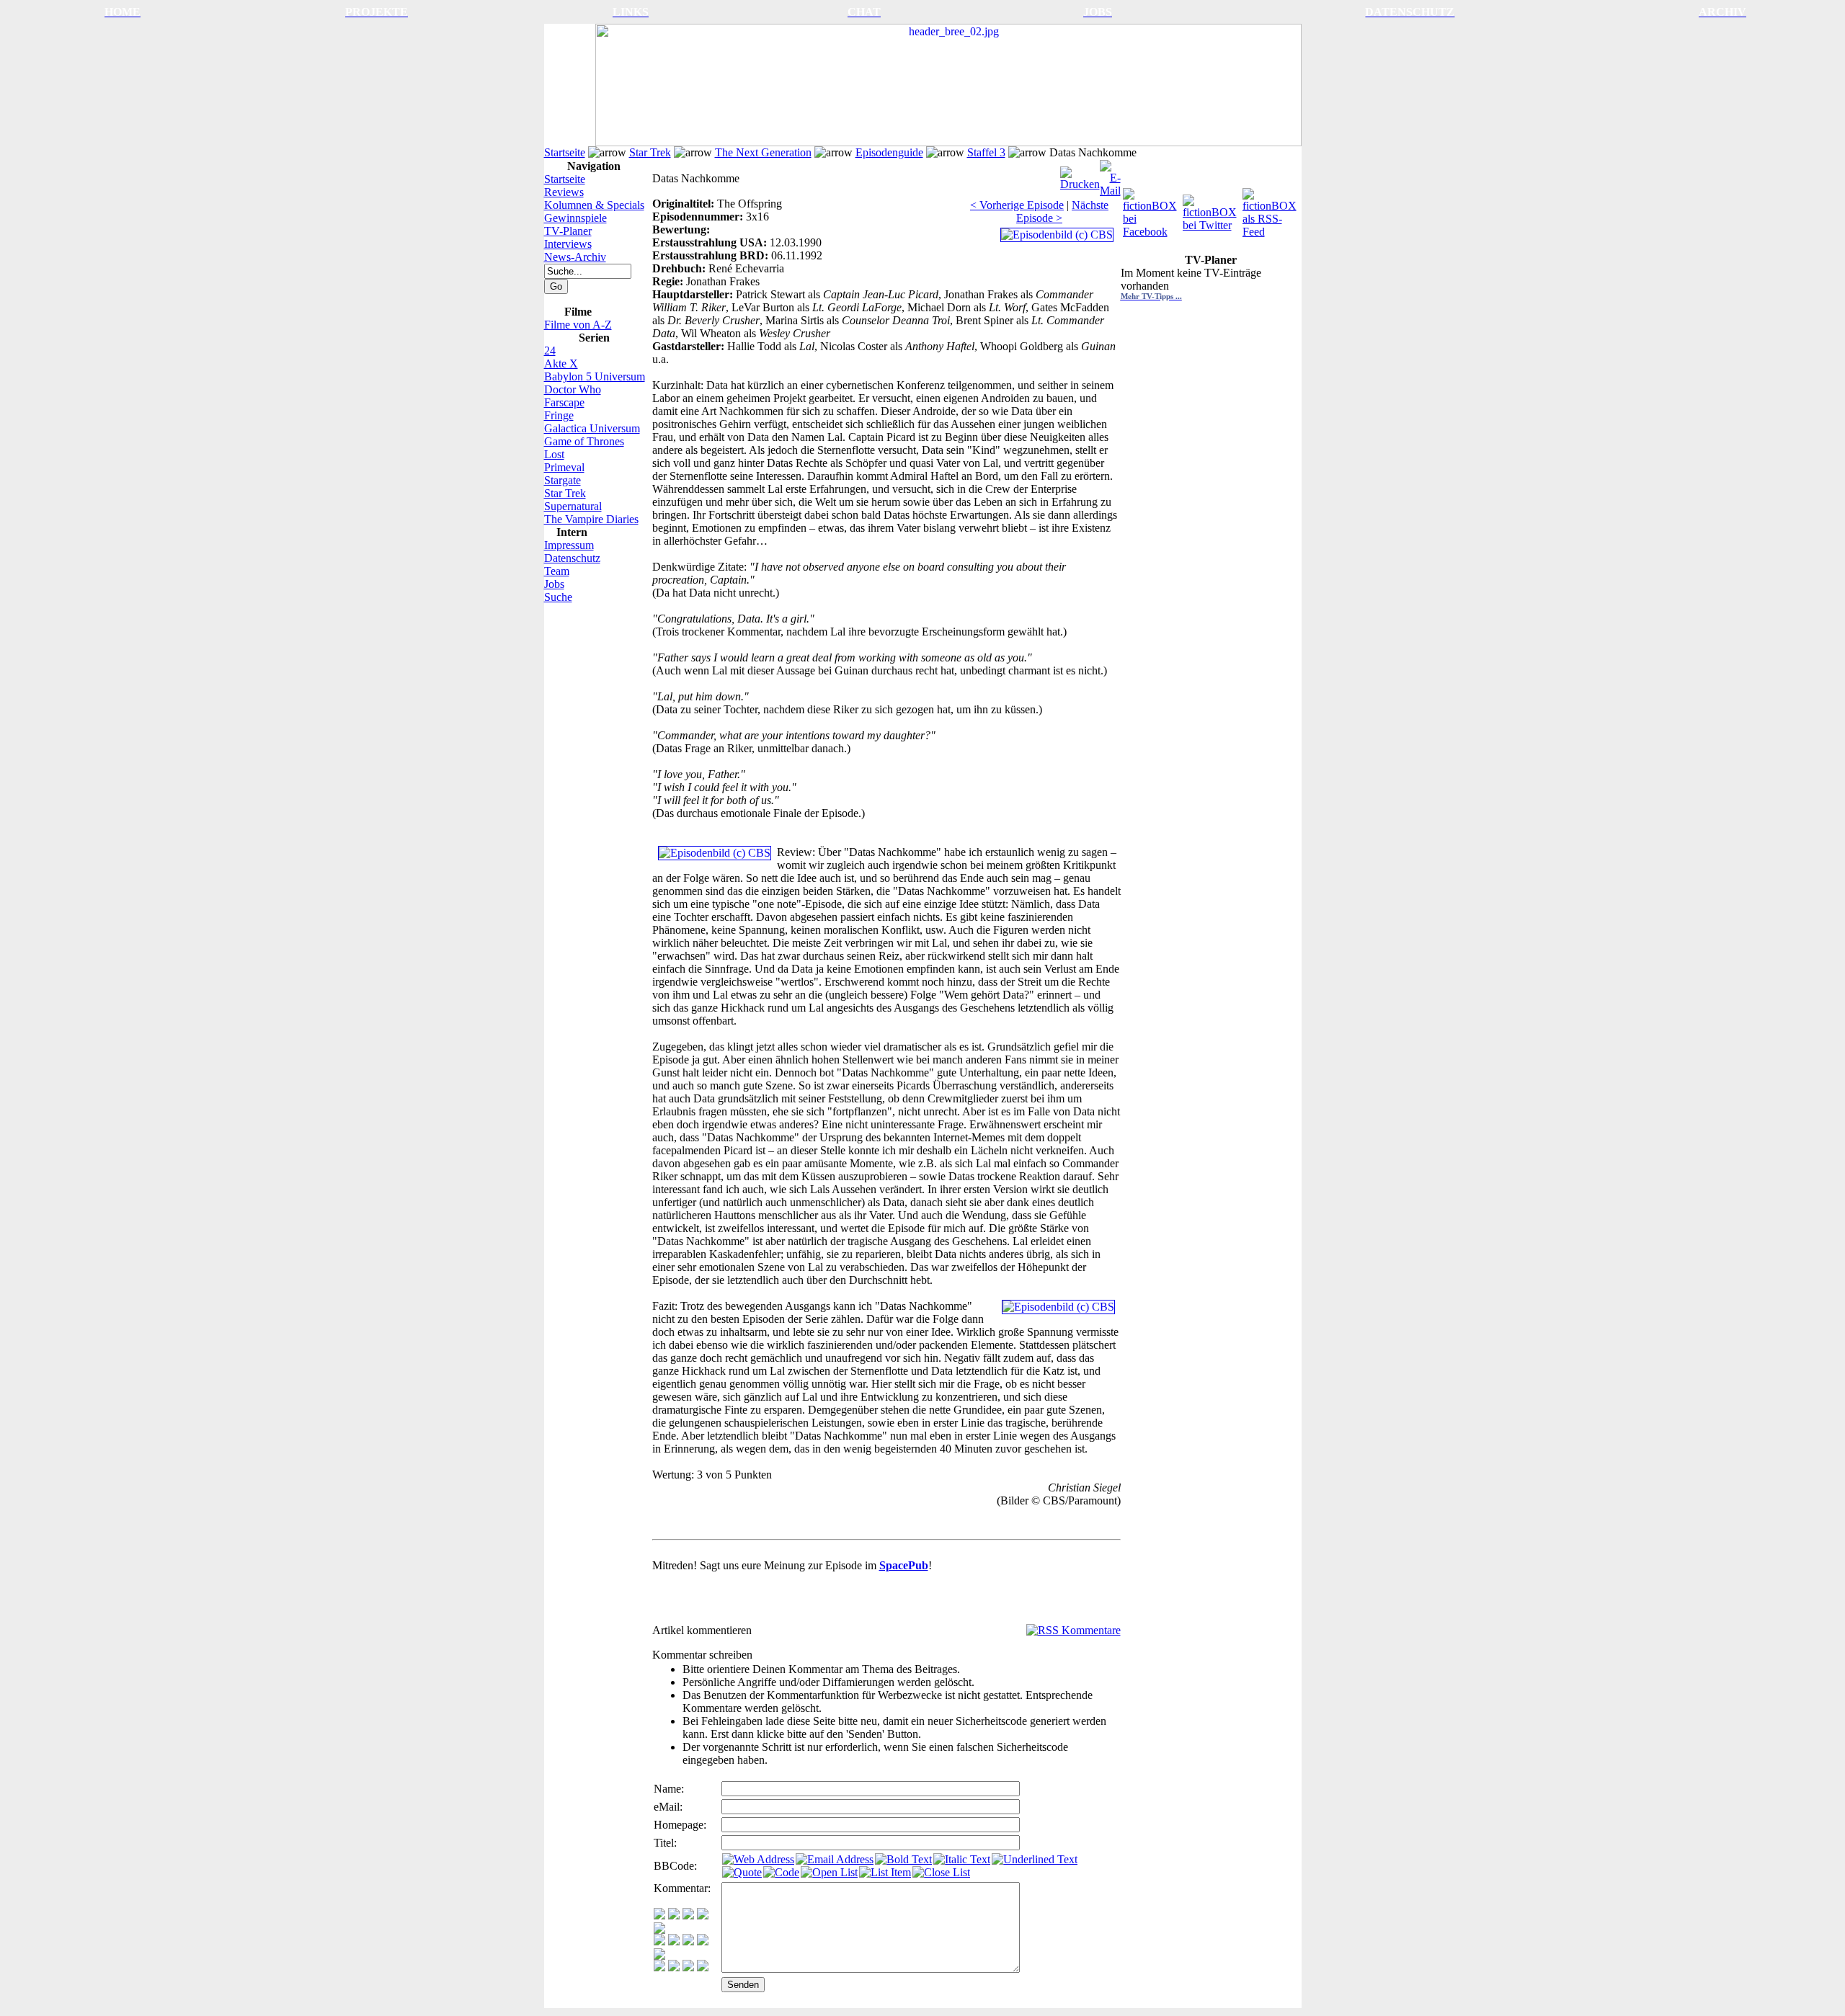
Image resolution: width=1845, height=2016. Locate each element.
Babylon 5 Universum (595, 376)
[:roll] (659, 1941)
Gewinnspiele (575, 218)
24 (550, 351)
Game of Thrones (584, 441)
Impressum (569, 545)
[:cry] (674, 1967)
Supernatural (573, 506)
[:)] (659, 1915)
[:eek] (674, 1941)
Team (557, 571)
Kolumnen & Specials (594, 205)
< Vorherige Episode (1017, 205)
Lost (554, 454)
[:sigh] (659, 1956)
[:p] (659, 1930)
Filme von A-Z (578, 325)
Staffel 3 (986, 152)
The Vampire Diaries (591, 519)
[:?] (659, 1967)
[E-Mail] (1110, 175)
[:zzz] (703, 1941)
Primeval (564, 467)
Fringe (559, 415)
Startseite (565, 152)
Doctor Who (573, 389)
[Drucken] (1080, 175)
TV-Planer (568, 231)
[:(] (688, 1967)
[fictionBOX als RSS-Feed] (1271, 209)
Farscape (564, 402)
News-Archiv (575, 257)
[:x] (703, 1967)
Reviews (564, 192)
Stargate (563, 480)
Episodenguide (889, 152)
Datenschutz (572, 558)
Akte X (561, 363)
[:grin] (674, 1915)
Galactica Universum (592, 428)
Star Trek (650, 152)
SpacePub (904, 1565)
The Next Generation (763, 152)
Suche (558, 597)
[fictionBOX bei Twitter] (1211, 209)
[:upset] (688, 1941)
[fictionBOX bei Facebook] (1151, 209)
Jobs (554, 584)
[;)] (688, 1915)
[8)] (703, 1915)
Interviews (568, 244)
